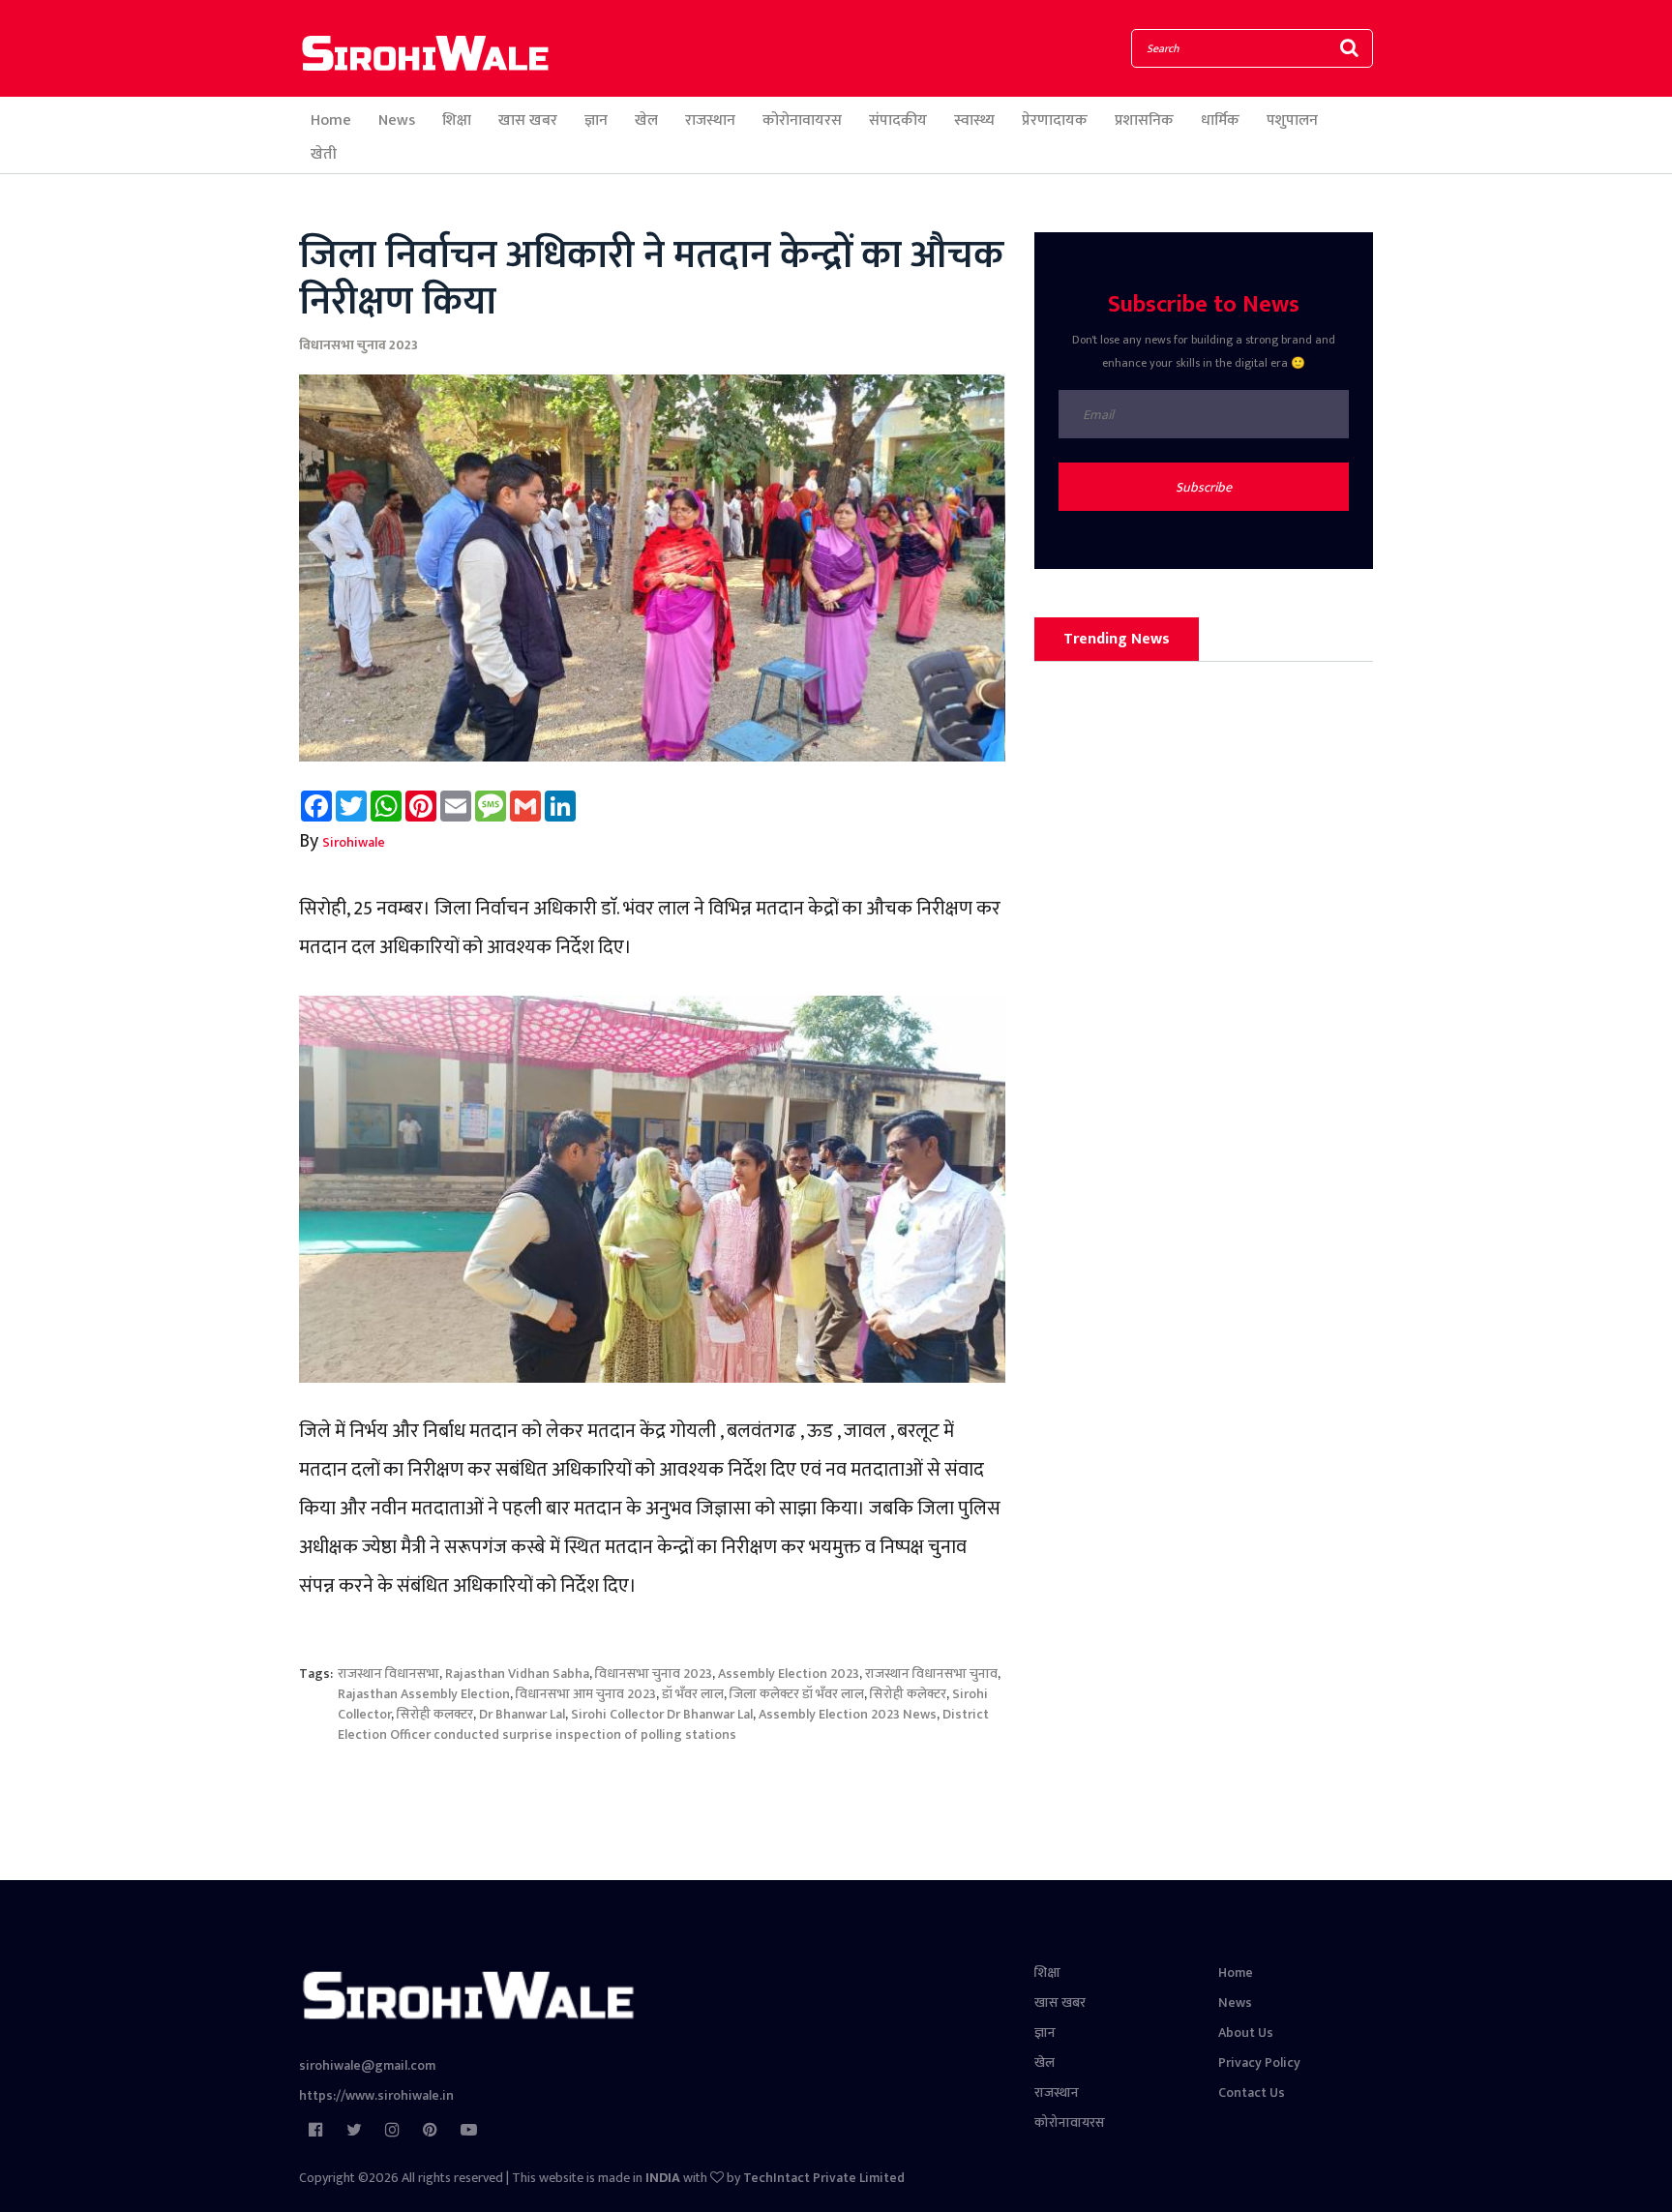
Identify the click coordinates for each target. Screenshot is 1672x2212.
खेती (324, 154)
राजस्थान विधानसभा (388, 1674)
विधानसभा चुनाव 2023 (358, 345)
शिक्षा (457, 120)
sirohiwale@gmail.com (367, 2065)
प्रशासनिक (1144, 120)
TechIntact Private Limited (824, 2178)
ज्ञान (596, 120)
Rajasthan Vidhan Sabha (517, 1674)
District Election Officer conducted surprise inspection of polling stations (663, 1724)
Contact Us (1252, 2092)
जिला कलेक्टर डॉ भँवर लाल (797, 1694)
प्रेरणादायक (1055, 120)
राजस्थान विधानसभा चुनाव (931, 1674)
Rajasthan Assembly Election (424, 1694)
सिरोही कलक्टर (435, 1714)
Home (331, 120)
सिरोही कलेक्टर (908, 1694)
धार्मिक (1220, 120)
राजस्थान (710, 120)
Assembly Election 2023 (789, 1674)
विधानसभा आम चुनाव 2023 (586, 1694)
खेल (646, 120)
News (397, 120)
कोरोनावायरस (802, 120)
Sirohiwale (354, 842)
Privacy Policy (1259, 2063)
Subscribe (1204, 487)
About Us (1246, 2033)
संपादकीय (898, 120)
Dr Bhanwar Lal (522, 1714)
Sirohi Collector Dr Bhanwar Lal (662, 1714)
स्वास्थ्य (974, 120)
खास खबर (528, 120)
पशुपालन (1292, 120)
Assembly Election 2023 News (848, 1714)
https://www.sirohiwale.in (376, 2095)
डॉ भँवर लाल (693, 1694)
